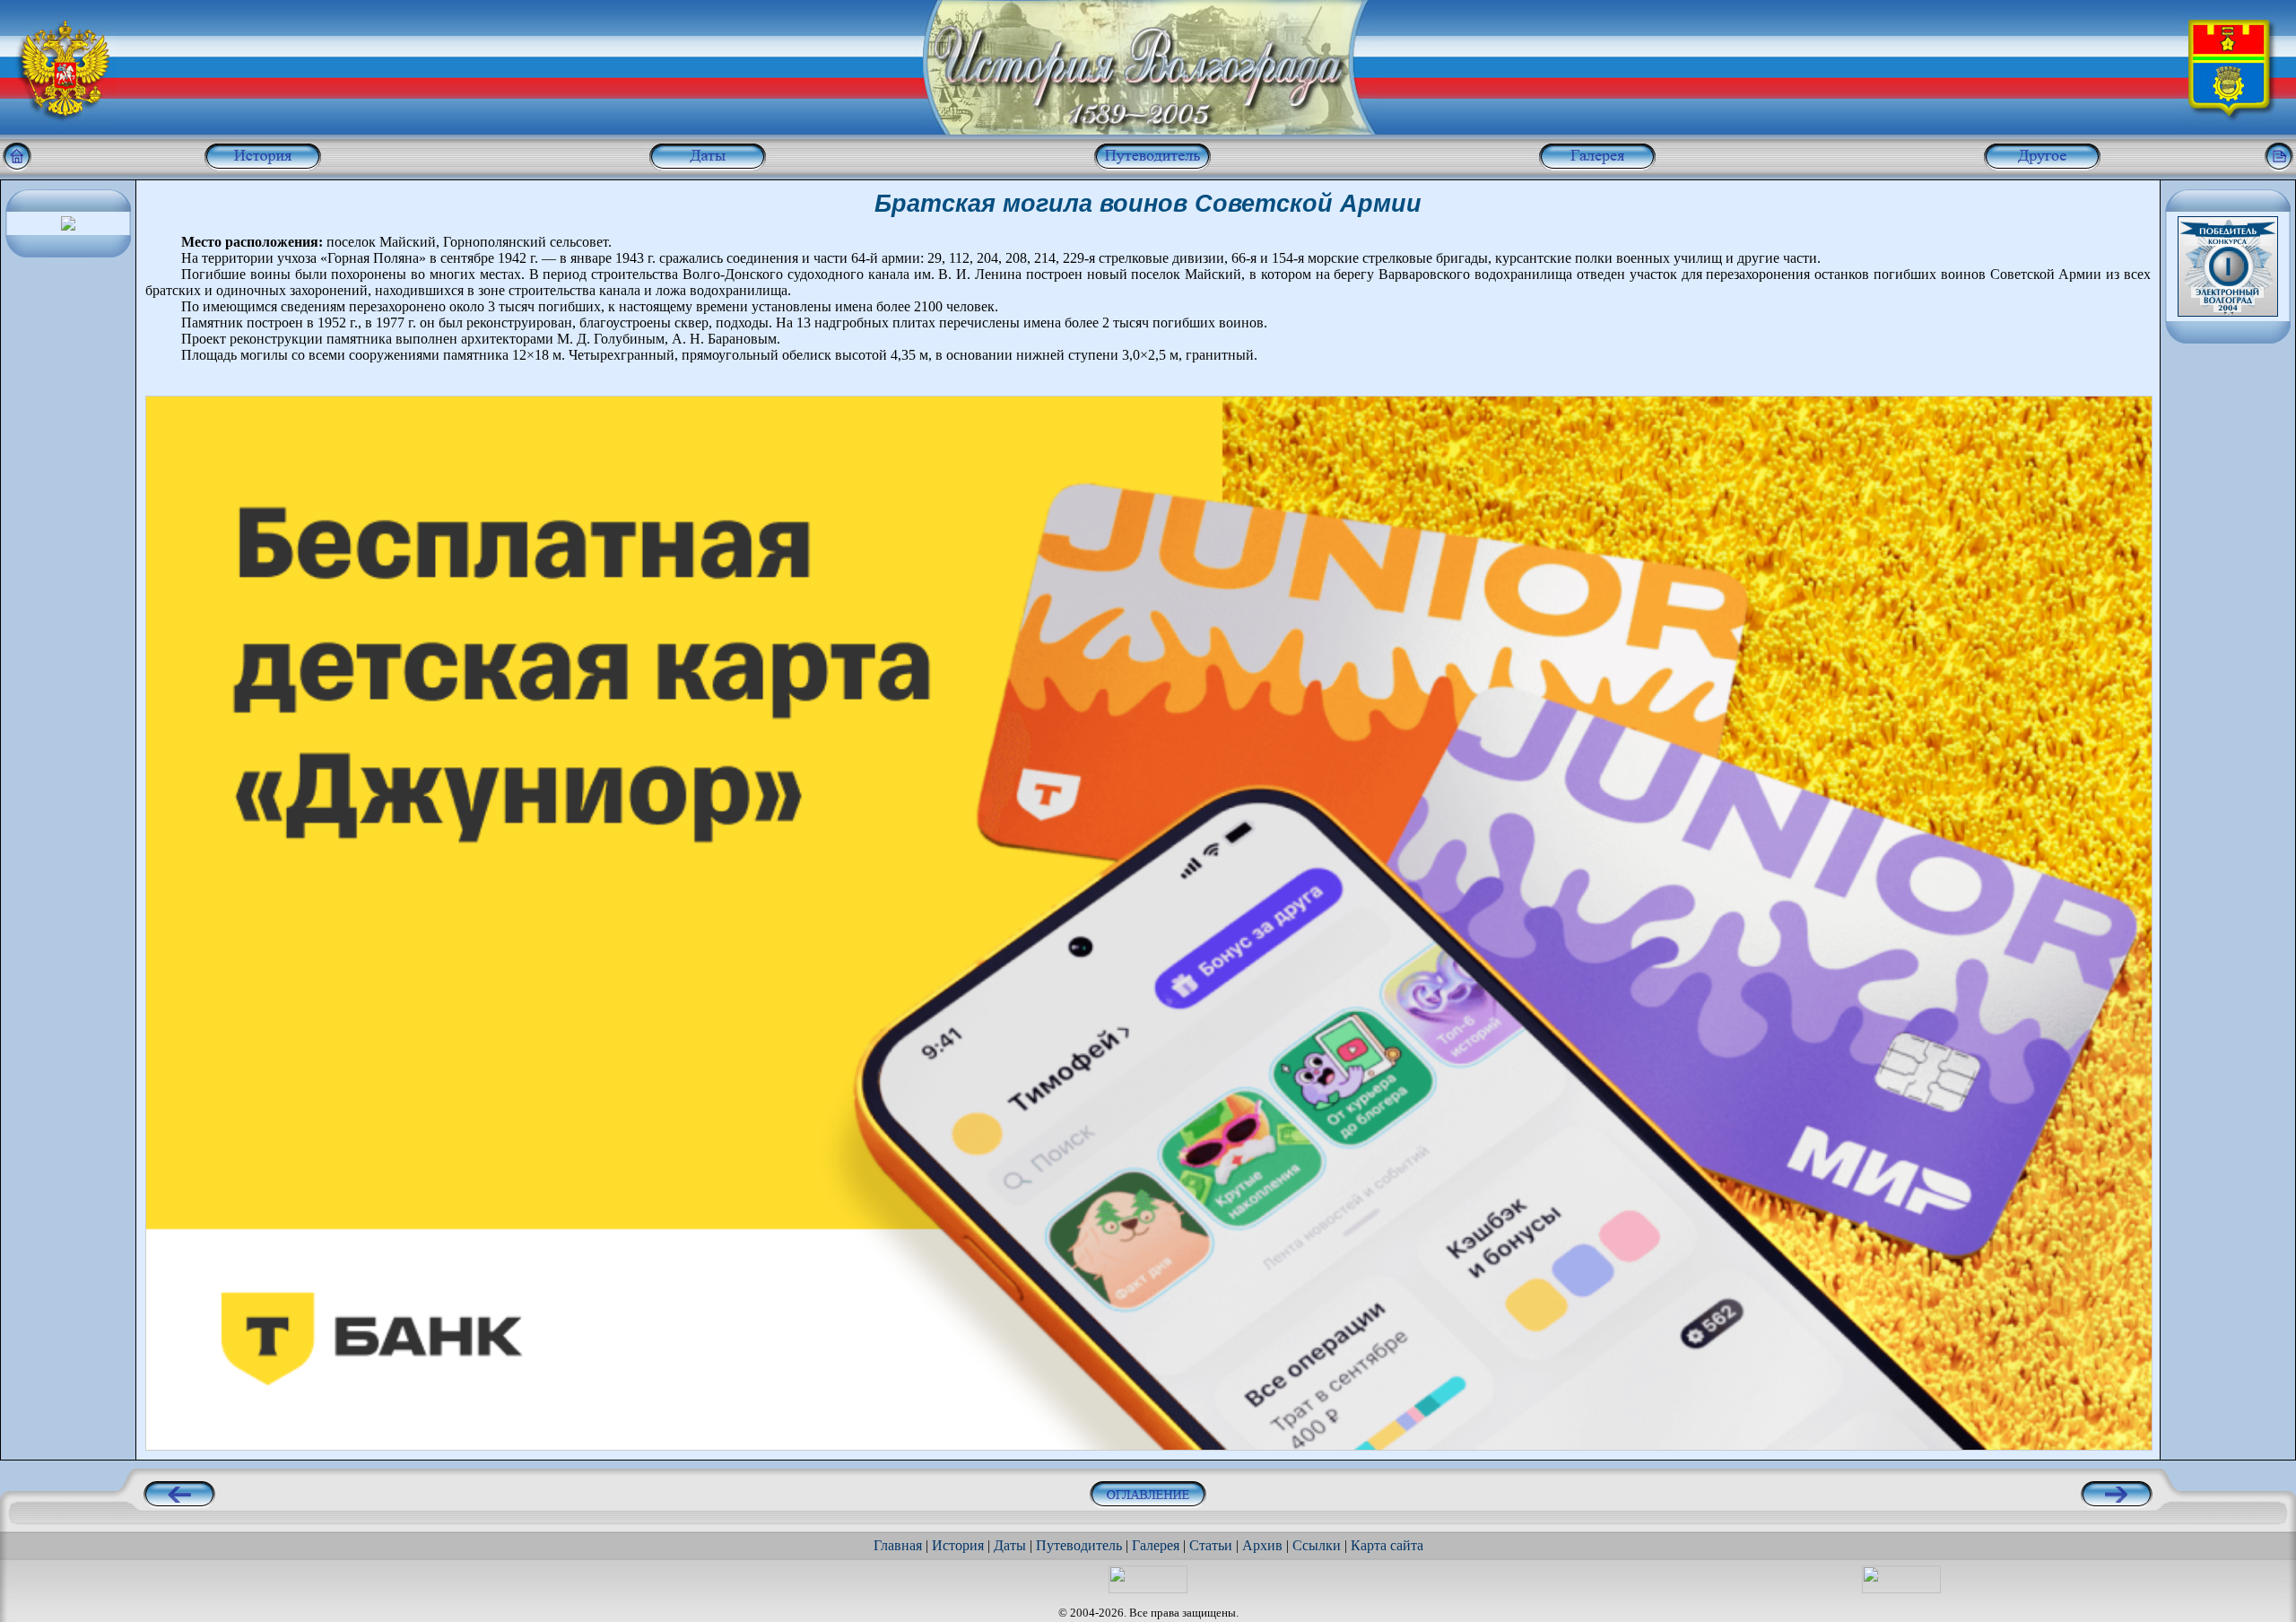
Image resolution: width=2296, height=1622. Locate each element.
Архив (1262, 1545)
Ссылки (1317, 1545)
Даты (1010, 1545)
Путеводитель (1079, 1545)
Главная (898, 1545)
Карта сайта (1387, 1545)
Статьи (1211, 1545)
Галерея (1156, 1545)
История (958, 1545)
